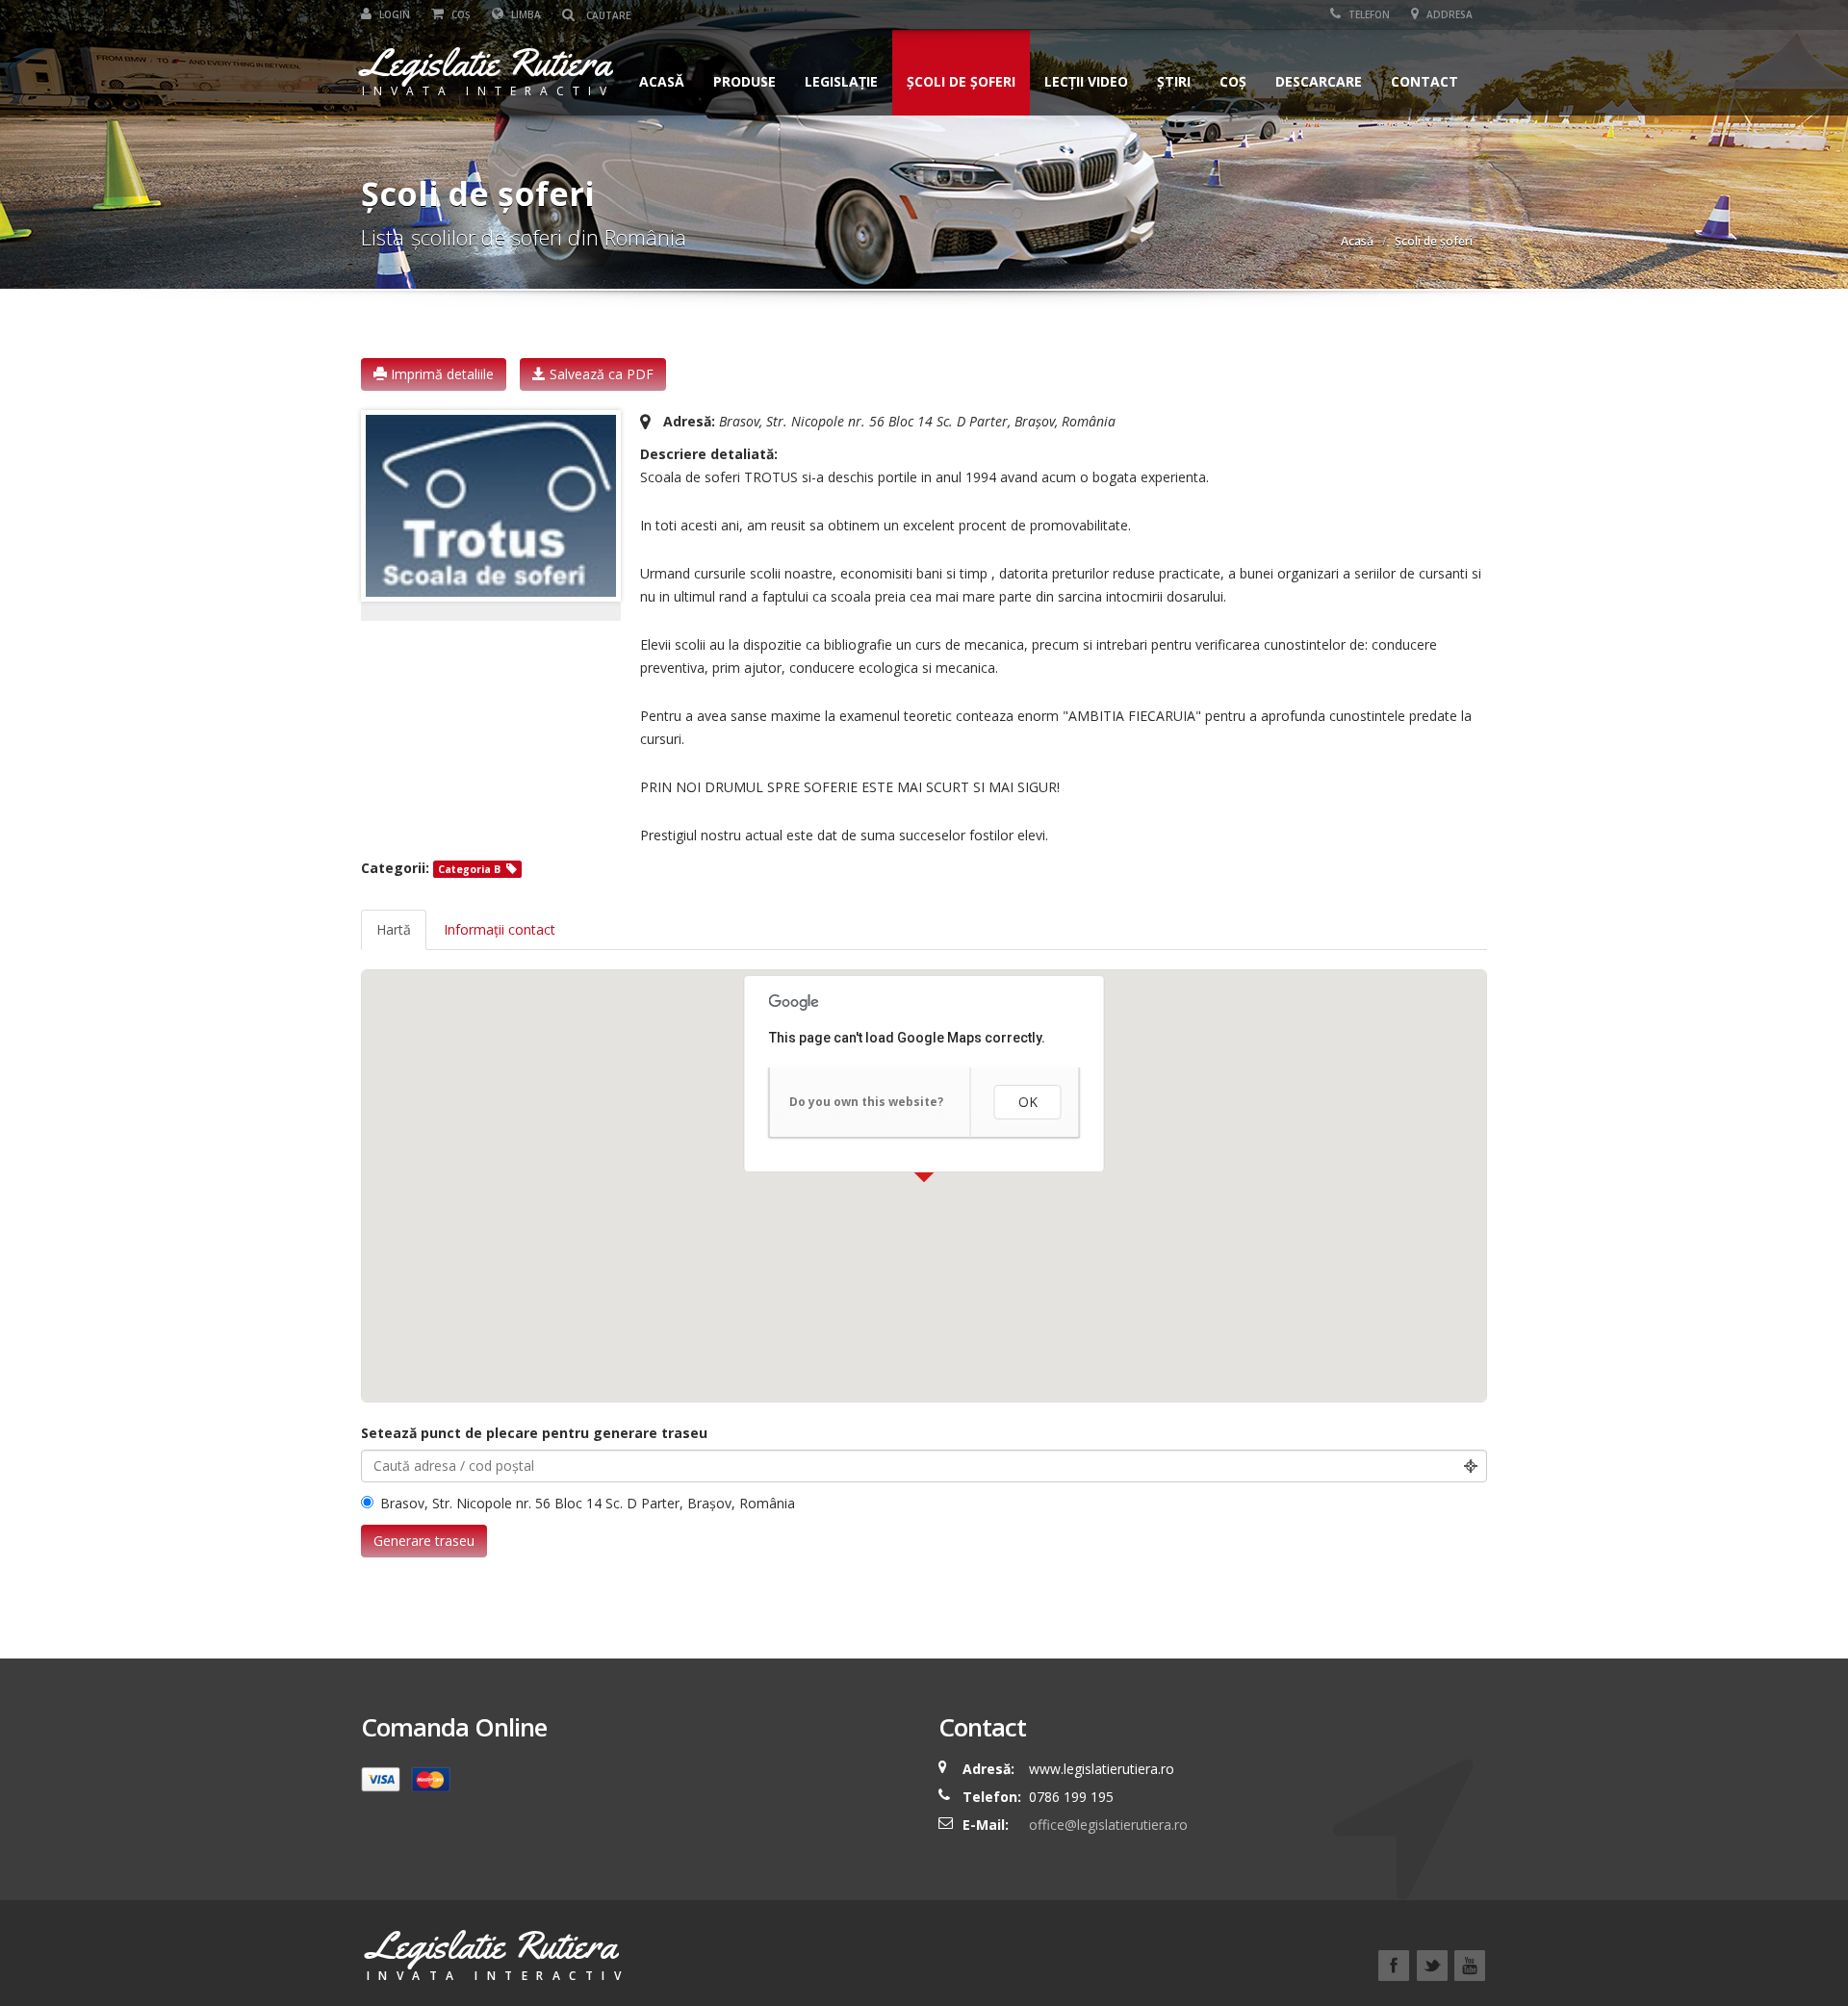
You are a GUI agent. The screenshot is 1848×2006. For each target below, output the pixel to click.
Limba (525, 14)
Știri (1174, 81)
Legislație (841, 81)
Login (393, 14)
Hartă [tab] (394, 929)
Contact (1424, 81)
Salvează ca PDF (600, 374)
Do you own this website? (866, 1102)
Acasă (662, 81)
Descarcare (1319, 81)
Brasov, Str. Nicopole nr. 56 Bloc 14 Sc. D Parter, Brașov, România (588, 1503)
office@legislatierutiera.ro (1106, 1825)
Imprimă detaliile (440, 374)
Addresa (1448, 14)
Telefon (1368, 14)
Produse (744, 81)
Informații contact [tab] (500, 929)
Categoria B (469, 869)
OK (1028, 1102)
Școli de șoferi (961, 81)
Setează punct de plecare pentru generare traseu (534, 1433)
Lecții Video (1086, 81)
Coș (460, 14)
